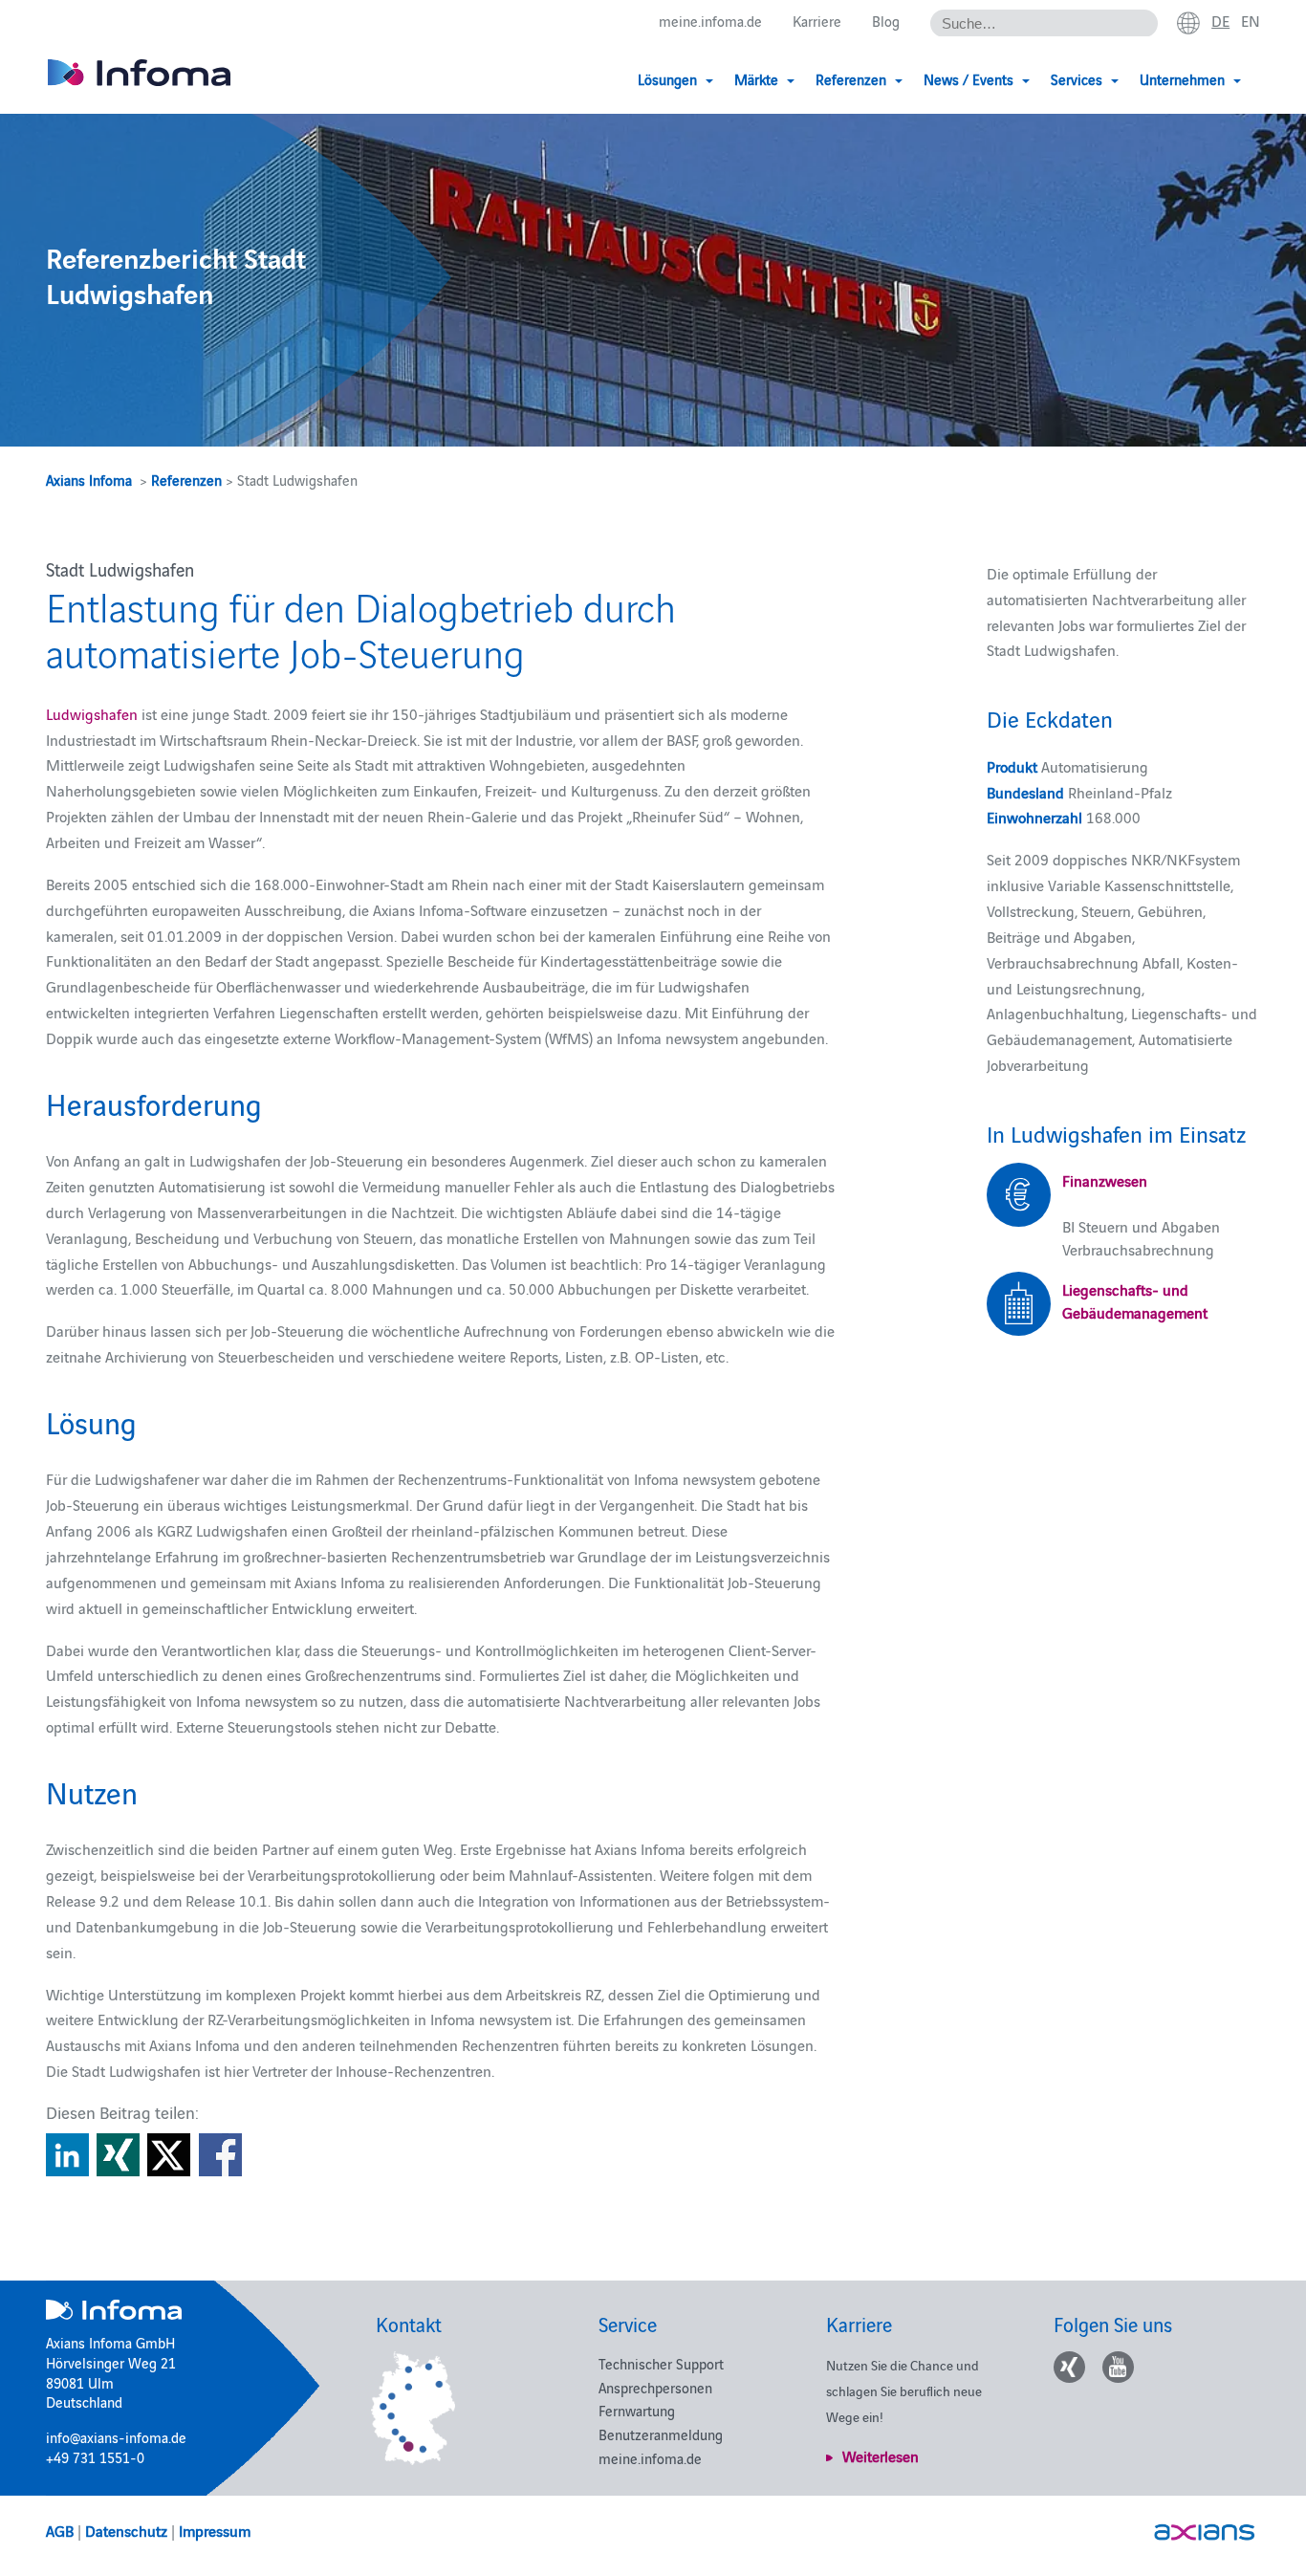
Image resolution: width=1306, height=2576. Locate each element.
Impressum (215, 2530)
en (1251, 20)
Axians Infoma (89, 480)
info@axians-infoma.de (116, 2437)
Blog (886, 21)
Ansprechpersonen (655, 2387)
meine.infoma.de (710, 21)
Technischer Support (661, 2363)
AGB (60, 2530)
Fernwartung (637, 2410)
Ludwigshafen (92, 713)
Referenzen (186, 480)
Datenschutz (126, 2530)
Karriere (817, 21)
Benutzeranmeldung (661, 2434)
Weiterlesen (881, 2456)
